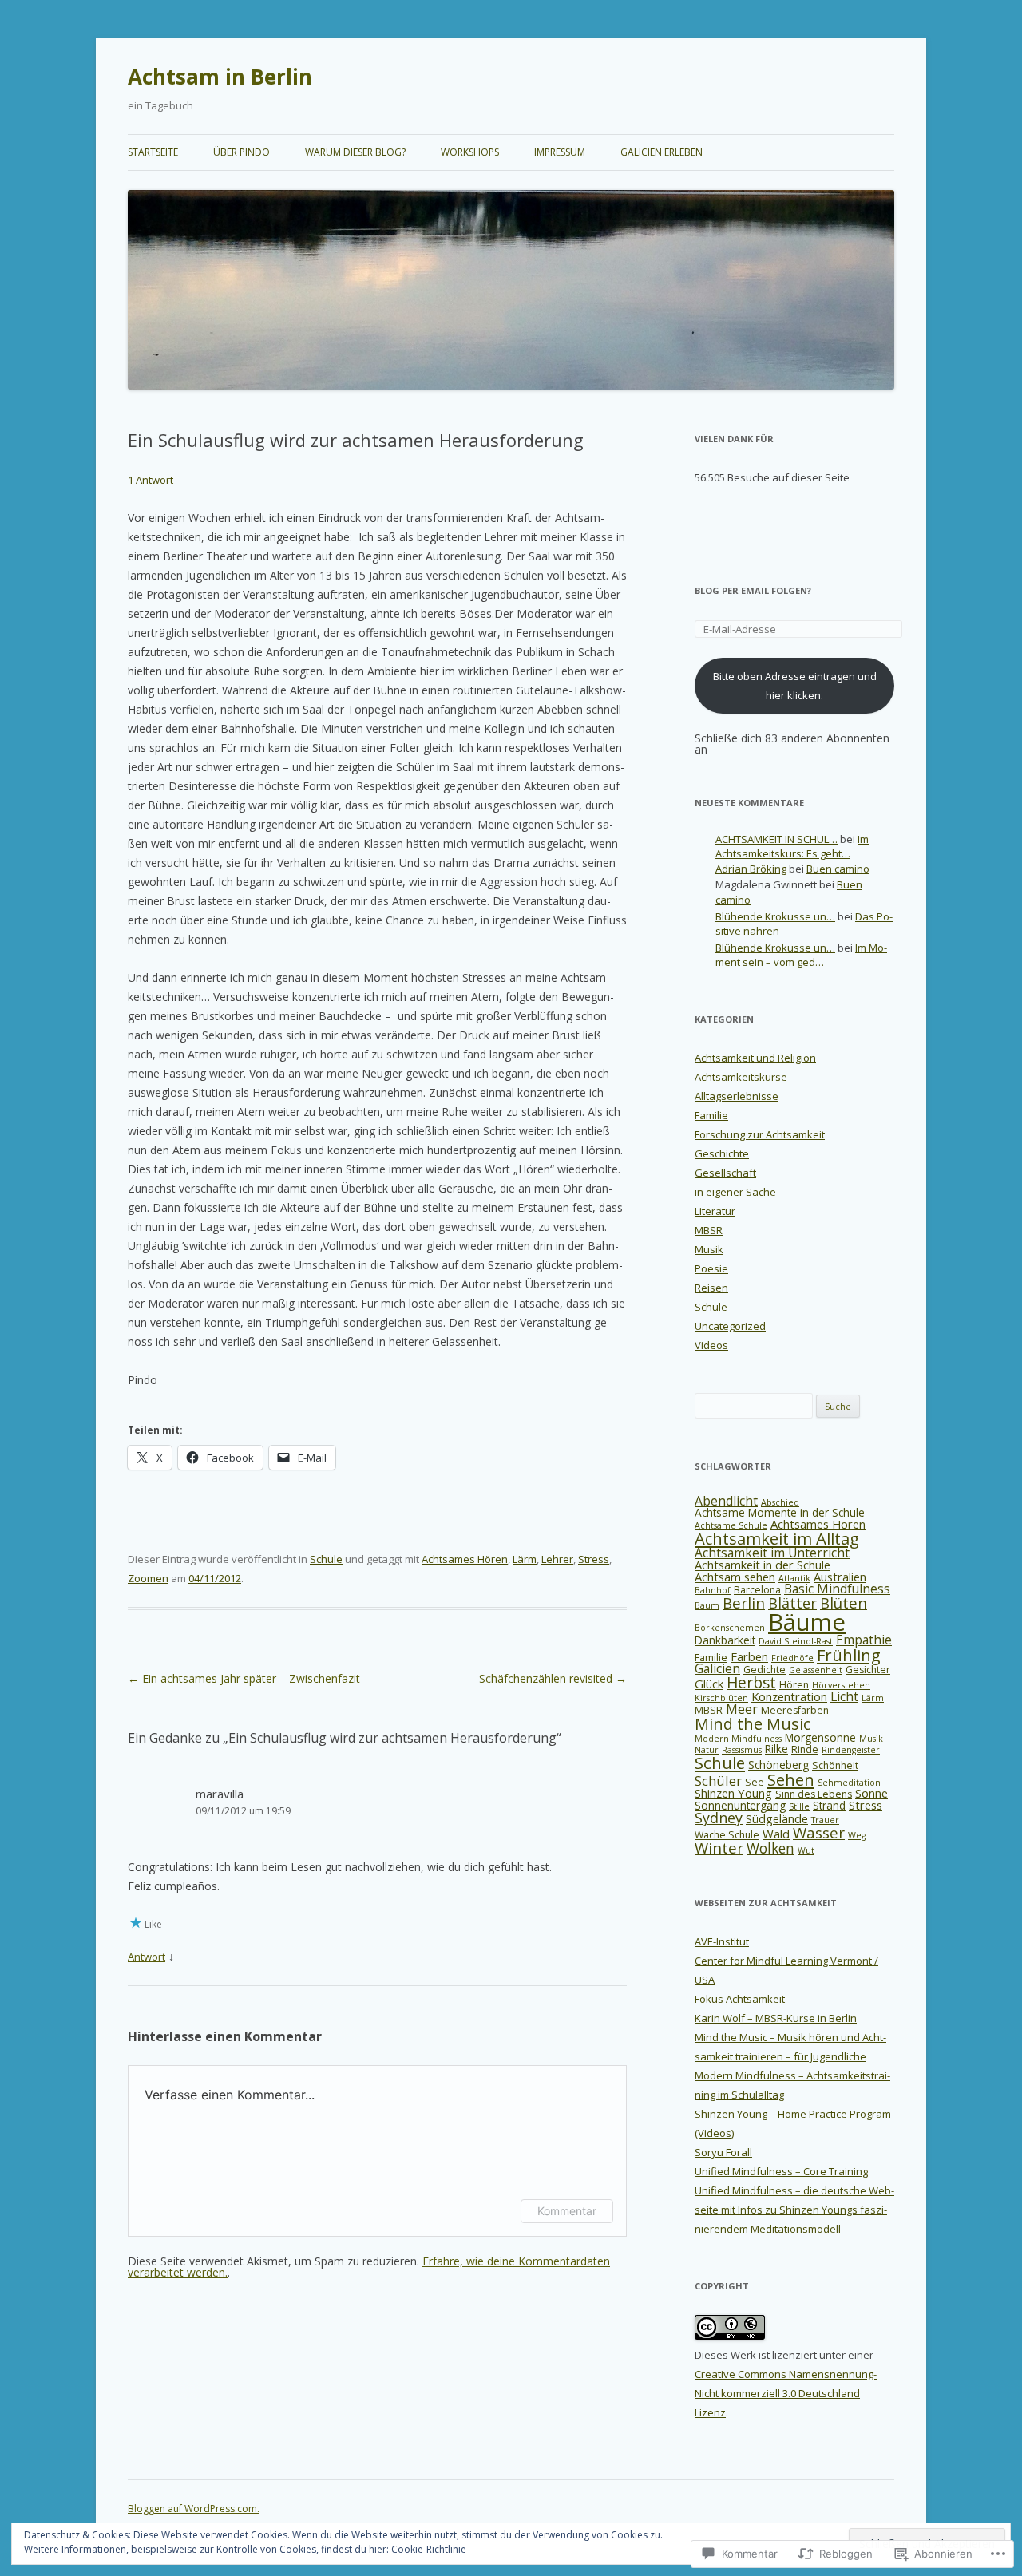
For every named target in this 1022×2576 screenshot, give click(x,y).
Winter (719, 1848)
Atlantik (794, 1578)
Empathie (864, 1640)
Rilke (776, 1749)
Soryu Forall (723, 2152)
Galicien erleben (662, 152)
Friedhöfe (792, 1658)
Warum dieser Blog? (355, 152)
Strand (829, 1805)
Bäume (807, 1622)
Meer (742, 1709)
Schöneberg (778, 1765)
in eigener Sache (735, 1192)
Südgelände (777, 1818)
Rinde (805, 1749)
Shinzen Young (733, 1793)
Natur (707, 1750)
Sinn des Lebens (814, 1794)
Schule (326, 1559)
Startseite (153, 152)
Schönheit (835, 1765)
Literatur (715, 1211)
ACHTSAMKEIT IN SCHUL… (776, 839)
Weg (857, 1835)
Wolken (770, 1848)
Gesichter (868, 1670)
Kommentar (567, 2211)
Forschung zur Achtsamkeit (760, 1134)
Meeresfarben (795, 1710)
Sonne (871, 1793)
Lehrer (557, 1559)
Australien (840, 1577)
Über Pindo (242, 152)
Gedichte (765, 1670)
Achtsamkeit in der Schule (763, 1565)
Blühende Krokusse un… (775, 916)
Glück (709, 1684)
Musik (709, 1249)
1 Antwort (151, 480)
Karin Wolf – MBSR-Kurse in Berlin (776, 2018)
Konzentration (789, 1696)
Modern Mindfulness (738, 1739)
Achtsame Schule (731, 1525)
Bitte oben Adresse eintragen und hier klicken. (795, 686)
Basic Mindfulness (837, 1589)
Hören (794, 1685)
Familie (711, 1115)
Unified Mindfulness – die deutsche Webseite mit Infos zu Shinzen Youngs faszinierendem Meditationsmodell (794, 2210)
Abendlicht (726, 1501)
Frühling (849, 1655)
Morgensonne (820, 1737)
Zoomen (148, 1578)
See (755, 1782)
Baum (707, 1605)
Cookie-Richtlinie (429, 2549)
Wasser (819, 1832)
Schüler (718, 1781)
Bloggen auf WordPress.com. (194, 2509)
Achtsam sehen (735, 1577)
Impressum (560, 152)
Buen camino (838, 869)
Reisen (711, 1288)
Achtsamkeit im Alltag (777, 1538)
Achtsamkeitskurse (741, 1077)
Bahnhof (713, 1590)
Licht (844, 1696)
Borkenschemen (730, 1628)
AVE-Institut (722, 1941)
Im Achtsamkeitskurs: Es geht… (792, 847)
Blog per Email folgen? (753, 590)
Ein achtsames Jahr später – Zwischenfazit (244, 1678)
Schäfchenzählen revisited (553, 1678)
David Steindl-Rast (796, 1641)
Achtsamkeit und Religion (755, 1058)
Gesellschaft (725, 1173)
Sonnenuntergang (740, 1805)
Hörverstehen (841, 1685)
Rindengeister (851, 1750)
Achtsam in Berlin (220, 77)
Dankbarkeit (725, 1640)
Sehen (791, 1779)
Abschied (780, 1502)
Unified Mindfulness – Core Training (781, 2171)
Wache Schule (727, 1835)
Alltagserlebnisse (737, 1096)
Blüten (844, 1603)
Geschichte (722, 1153)
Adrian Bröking (751, 869)
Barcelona (757, 1590)
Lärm (525, 1559)
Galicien (717, 1668)
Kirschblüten (721, 1698)
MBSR (709, 1230)
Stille (799, 1806)
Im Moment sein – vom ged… (801, 955)
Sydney (719, 1818)
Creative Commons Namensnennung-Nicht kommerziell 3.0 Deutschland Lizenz (786, 2393)
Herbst (751, 1683)
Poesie (711, 1268)
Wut (806, 1850)
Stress (594, 1559)
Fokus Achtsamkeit (740, 1999)
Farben (749, 1656)
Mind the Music (753, 1724)
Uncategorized (730, 1326)
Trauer (825, 1820)
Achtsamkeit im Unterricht (772, 1553)
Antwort (147, 1957)
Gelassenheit (816, 1670)
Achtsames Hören (465, 1559)
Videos (711, 1345)
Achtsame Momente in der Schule (780, 1512)
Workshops (470, 152)
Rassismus (742, 1750)
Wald (776, 1834)
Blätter (792, 1603)
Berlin (744, 1603)
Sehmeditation (849, 1783)
